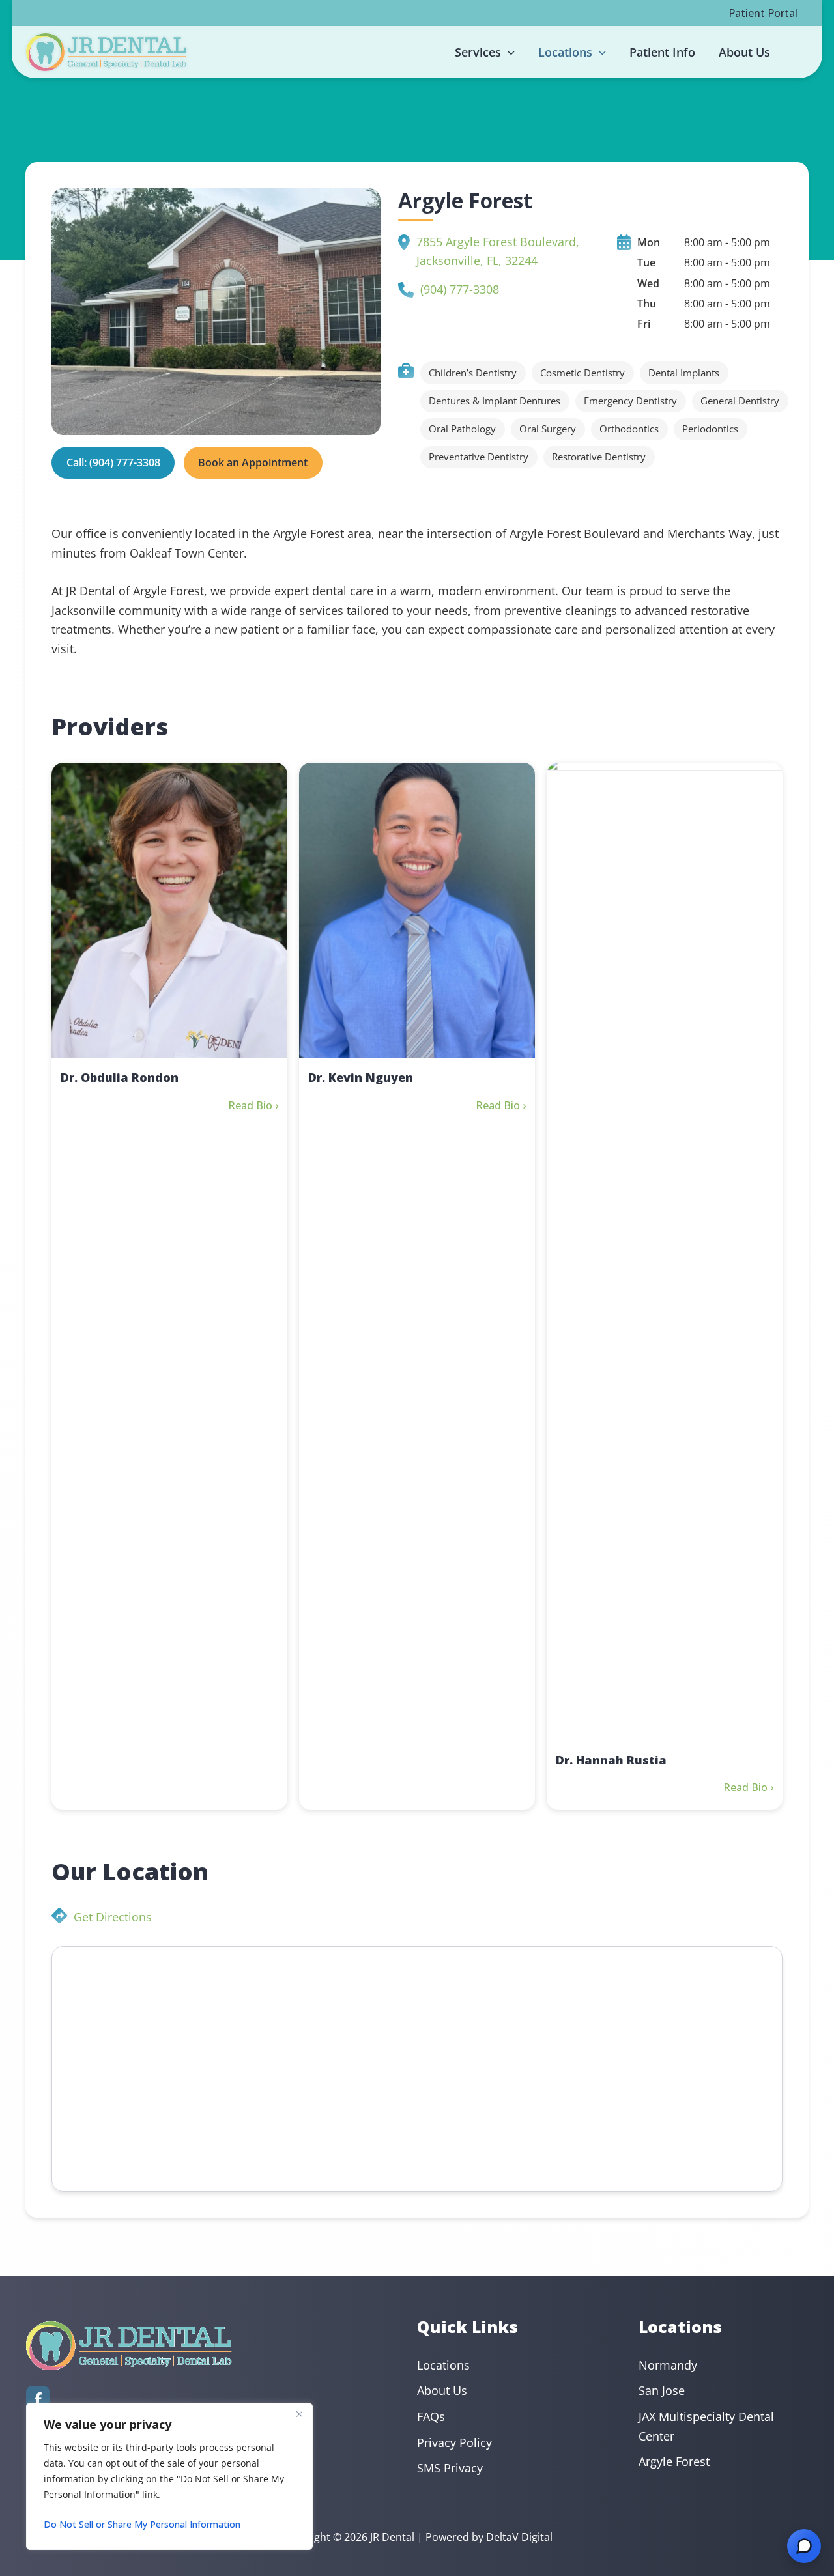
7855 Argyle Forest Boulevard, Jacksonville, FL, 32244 (498, 251)
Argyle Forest (674, 2461)
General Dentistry (740, 401)
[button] (508, 52)
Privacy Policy (454, 2442)
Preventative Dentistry (479, 457)
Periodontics (710, 429)
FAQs (431, 2416)
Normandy (668, 2365)
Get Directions (113, 1917)
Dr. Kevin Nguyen (361, 1077)
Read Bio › (253, 1105)
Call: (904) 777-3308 (113, 462)
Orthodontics (629, 429)
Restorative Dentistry (599, 457)
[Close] (299, 2414)
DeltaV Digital (519, 2537)
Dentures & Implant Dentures (495, 401)
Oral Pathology (462, 429)
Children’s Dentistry (473, 373)
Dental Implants (684, 373)
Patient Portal (763, 13)
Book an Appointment (253, 462)
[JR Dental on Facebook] (38, 2399)
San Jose (662, 2390)
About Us (442, 2390)
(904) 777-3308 (460, 289)
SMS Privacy (450, 2468)
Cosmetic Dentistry (582, 373)
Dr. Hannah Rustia (611, 1760)
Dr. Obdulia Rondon (120, 1077)
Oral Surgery (548, 429)
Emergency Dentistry (630, 401)
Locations (443, 2365)
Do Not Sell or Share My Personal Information (142, 2524)
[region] (169, 2476)
